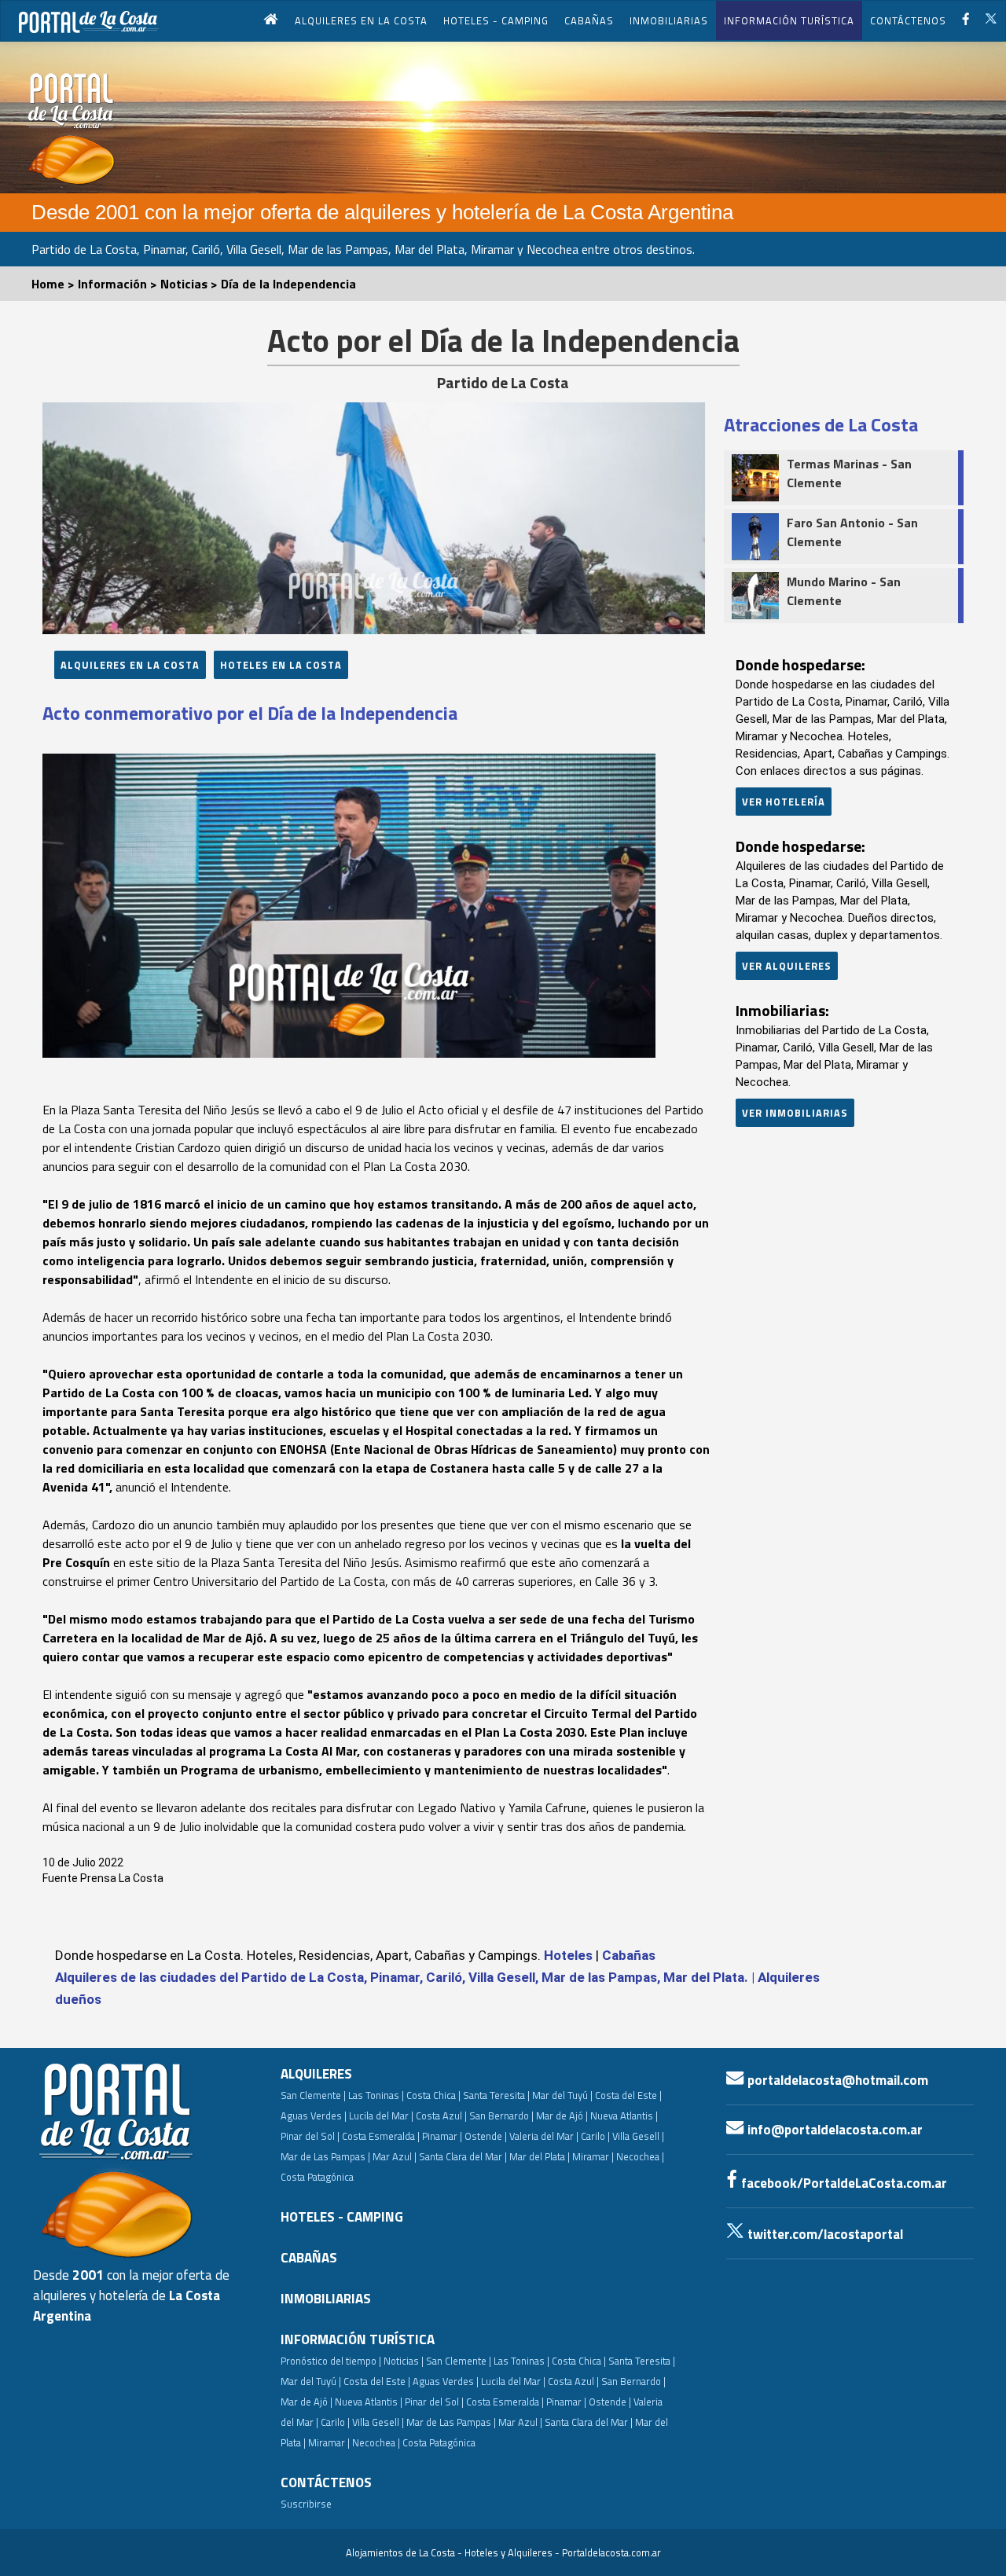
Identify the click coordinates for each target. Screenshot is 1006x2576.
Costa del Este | (628, 2095)
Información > (119, 284)
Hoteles (568, 1955)
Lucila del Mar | (381, 2115)
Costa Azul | (441, 2115)
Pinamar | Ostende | (464, 2136)
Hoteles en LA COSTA (281, 665)
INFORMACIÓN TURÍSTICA (789, 20)
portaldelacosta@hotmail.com (836, 2080)
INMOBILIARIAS (669, 20)
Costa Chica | (433, 2095)
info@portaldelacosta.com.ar (833, 2130)
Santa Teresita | (496, 2095)
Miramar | (329, 2442)
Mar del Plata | (540, 2156)
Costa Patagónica (317, 2177)
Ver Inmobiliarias (795, 1113)
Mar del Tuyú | (562, 2095)
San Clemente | (313, 2095)
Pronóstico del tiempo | (331, 2361)
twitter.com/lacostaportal (824, 2234)
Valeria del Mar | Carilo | (560, 2136)
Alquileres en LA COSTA (130, 665)
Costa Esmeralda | (381, 2136)
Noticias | (404, 2361)
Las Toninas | (376, 2095)
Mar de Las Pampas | (325, 2156)
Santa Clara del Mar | (463, 2156)
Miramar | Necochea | (618, 2156)
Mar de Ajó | (562, 2115)
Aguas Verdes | (314, 2115)
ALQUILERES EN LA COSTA (361, 20)
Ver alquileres (787, 966)
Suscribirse (306, 2504)
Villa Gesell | (638, 2136)
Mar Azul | (395, 2156)
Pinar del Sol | (310, 2136)
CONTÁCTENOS (908, 20)
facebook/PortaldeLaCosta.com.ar (843, 2183)
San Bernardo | (501, 2115)
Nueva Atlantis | (624, 2115)
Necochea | (376, 2442)
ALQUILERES (316, 2074)
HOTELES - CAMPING (496, 20)
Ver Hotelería (784, 802)
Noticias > (191, 284)
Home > (55, 284)
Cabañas (629, 1955)
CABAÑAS (589, 20)
